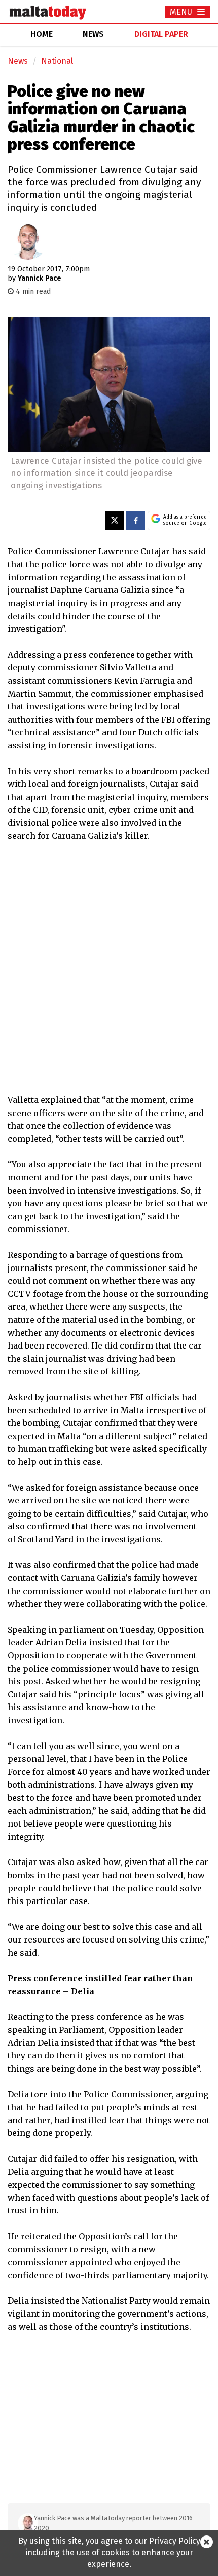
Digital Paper (161, 34)
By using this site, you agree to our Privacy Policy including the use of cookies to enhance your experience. (109, 2552)
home (42, 34)
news (93, 34)
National (57, 61)
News (18, 61)
